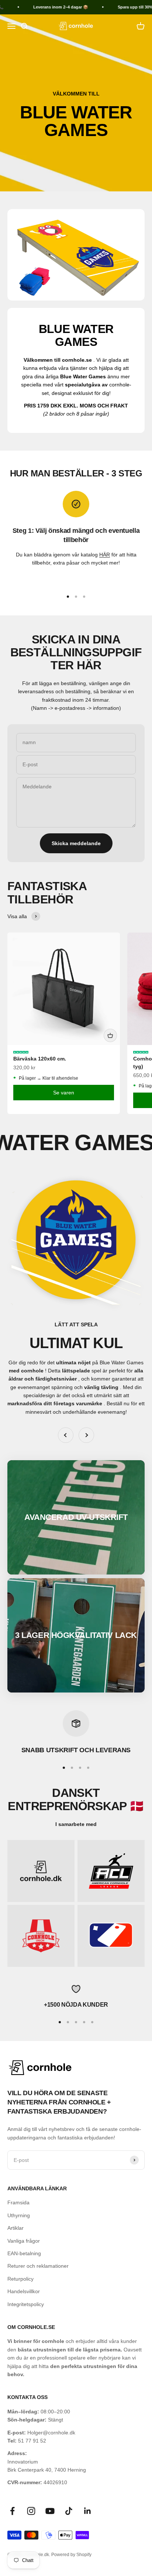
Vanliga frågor (24, 2241)
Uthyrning (19, 2215)
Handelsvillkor (24, 2291)
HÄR (105, 555)
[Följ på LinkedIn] (88, 2511)
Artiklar (15, 2228)
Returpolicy (20, 2279)
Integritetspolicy (26, 2304)
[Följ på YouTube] (50, 2511)
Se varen (64, 1093)
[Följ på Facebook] (12, 2511)
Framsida (18, 2202)
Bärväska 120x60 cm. (40, 1059)
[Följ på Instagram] (31, 2511)
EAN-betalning (24, 2253)
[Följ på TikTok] (69, 2511)
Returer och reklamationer (38, 2266)
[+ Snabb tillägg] (110, 1035)
